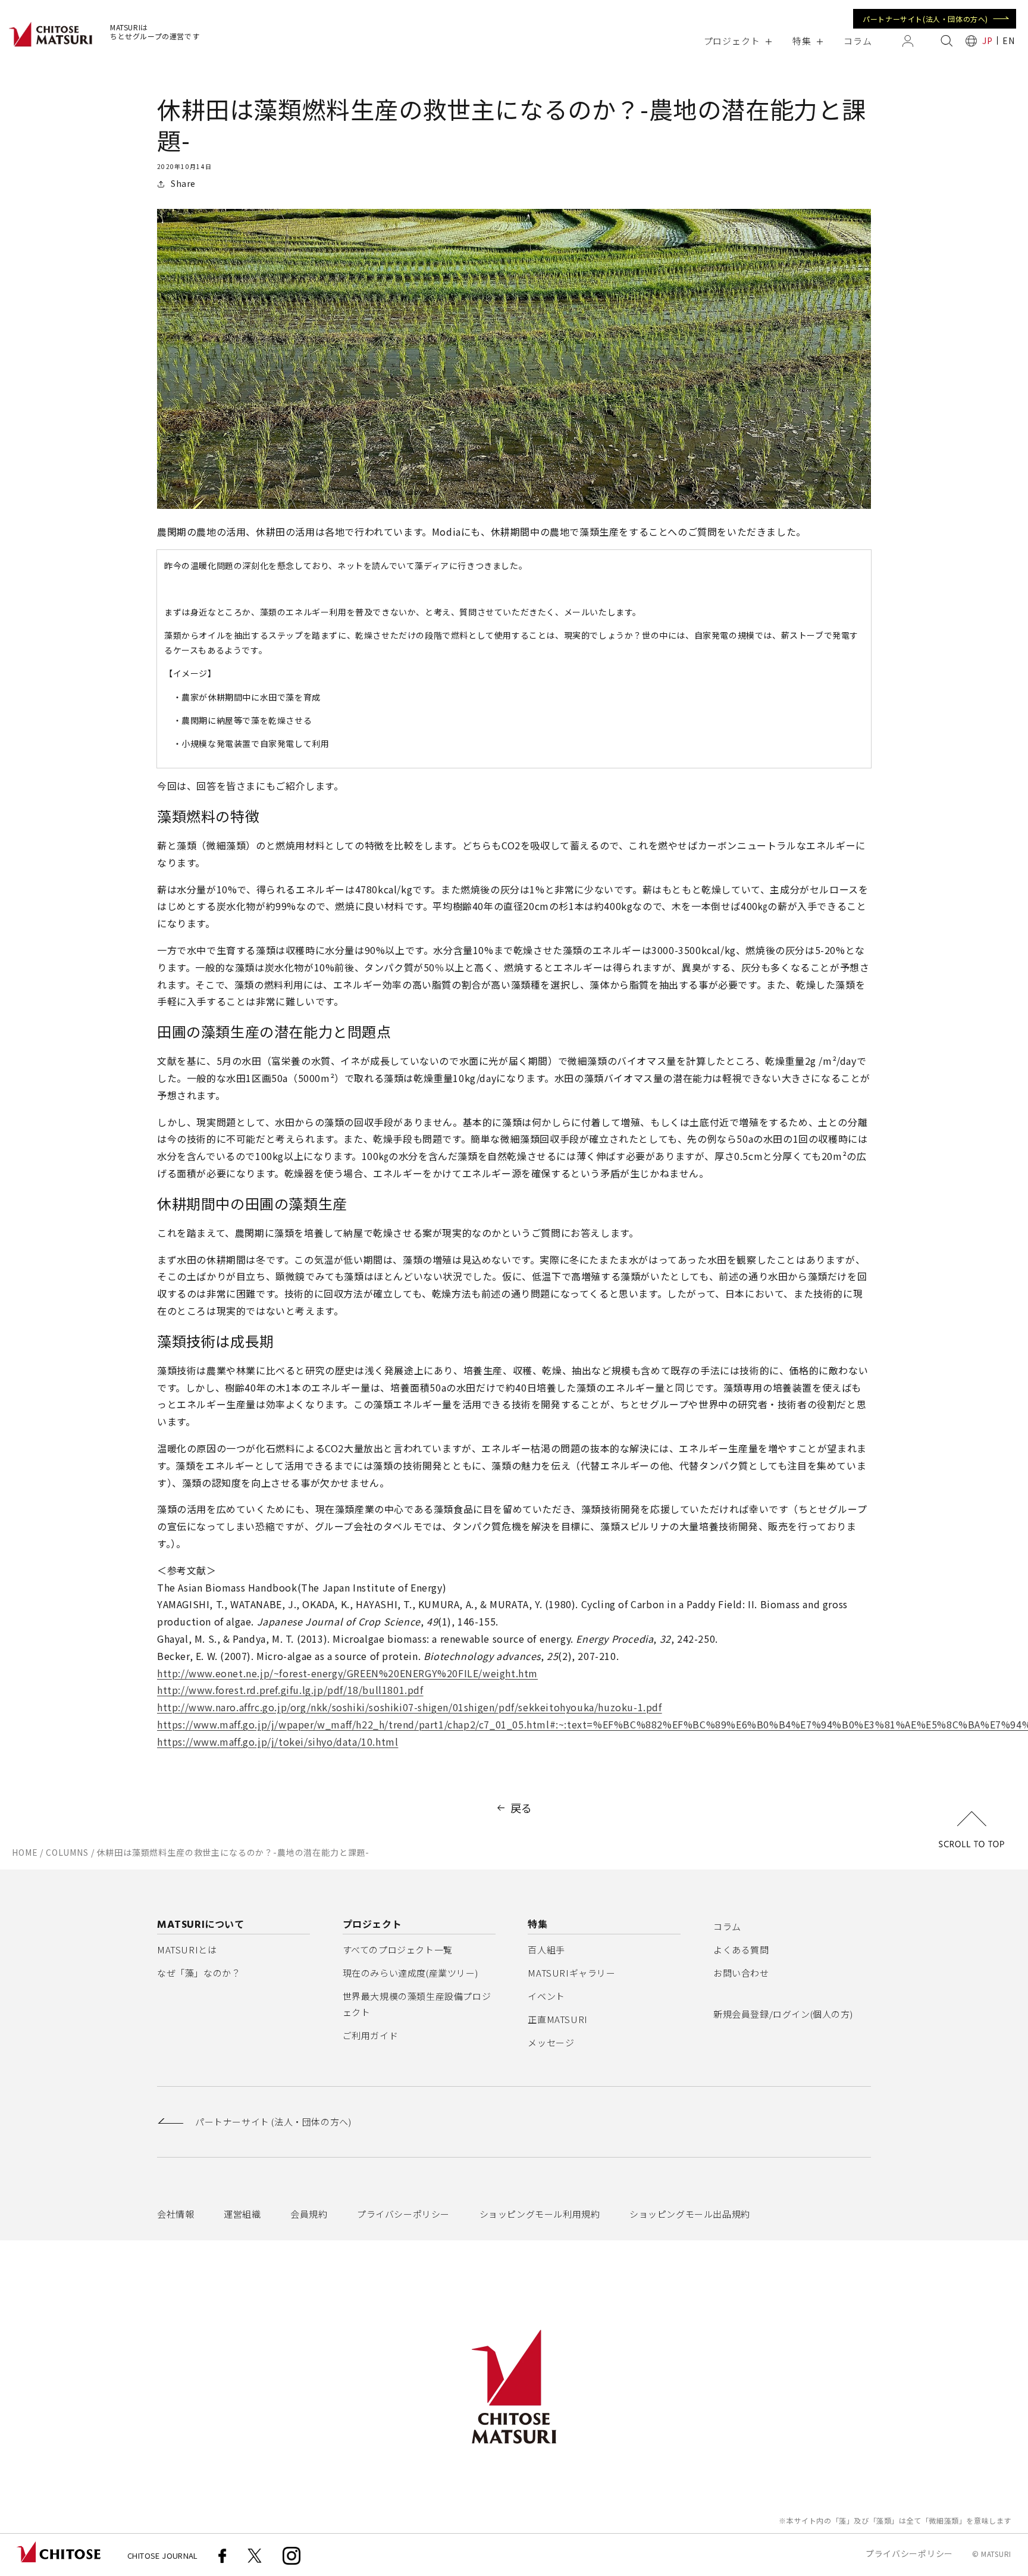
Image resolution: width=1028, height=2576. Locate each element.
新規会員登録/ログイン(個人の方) (783, 2014)
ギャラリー (571, 1973)
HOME (25, 1852)
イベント (546, 1996)
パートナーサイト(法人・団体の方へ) (925, 19)
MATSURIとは (187, 1950)
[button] (737, 41)
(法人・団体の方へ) (273, 2122)
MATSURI (996, 2554)
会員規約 (309, 2214)
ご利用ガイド (371, 2035)
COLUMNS (67, 1852)
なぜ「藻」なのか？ (199, 1973)
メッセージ (551, 2042)
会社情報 (175, 2214)
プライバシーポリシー (403, 2214)
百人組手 (546, 1950)
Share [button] (183, 183)
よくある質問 (741, 1950)
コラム (727, 1926)
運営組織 (242, 2214)
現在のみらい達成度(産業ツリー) (410, 1973)
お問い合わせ (741, 1973)
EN (1008, 40)
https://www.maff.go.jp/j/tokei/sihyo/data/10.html (278, 1742)
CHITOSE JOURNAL (163, 2555)
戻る (521, 1808)
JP (987, 40)
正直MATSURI (557, 2019)
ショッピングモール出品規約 (690, 2214)
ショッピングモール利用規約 (540, 2214)
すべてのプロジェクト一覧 (398, 1950)
